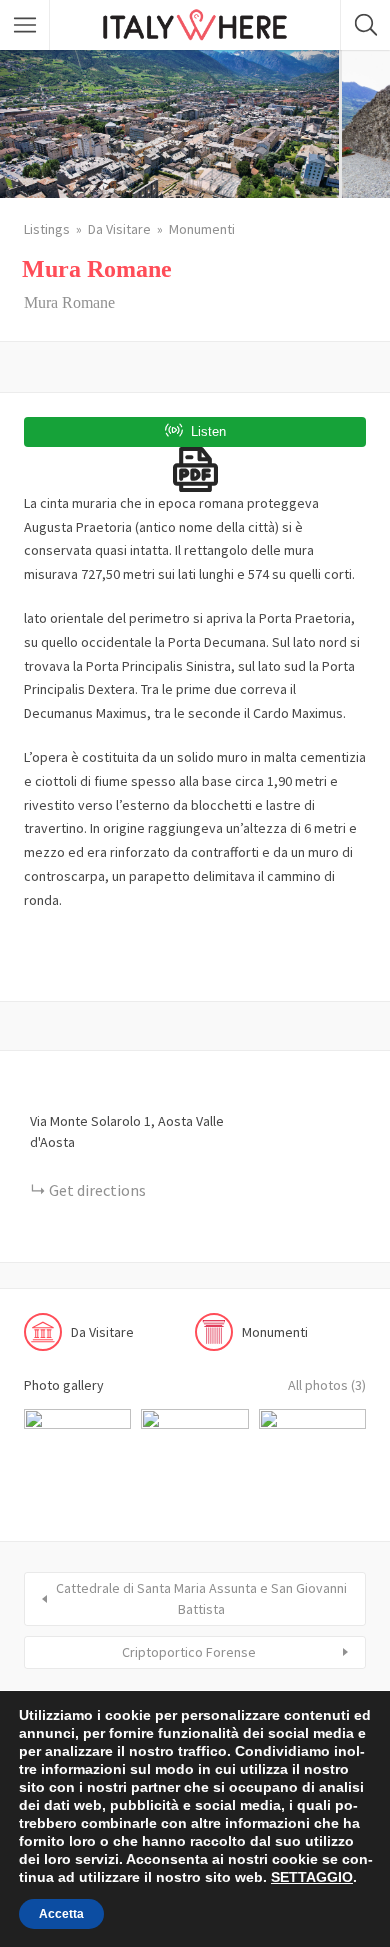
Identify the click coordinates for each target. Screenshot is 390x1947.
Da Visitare (119, 229)
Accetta (61, 1914)
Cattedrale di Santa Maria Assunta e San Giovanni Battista (201, 1598)
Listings (47, 229)
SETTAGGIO (312, 1877)
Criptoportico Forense (189, 1652)
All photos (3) (327, 1385)
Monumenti (202, 229)
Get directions (97, 1190)
